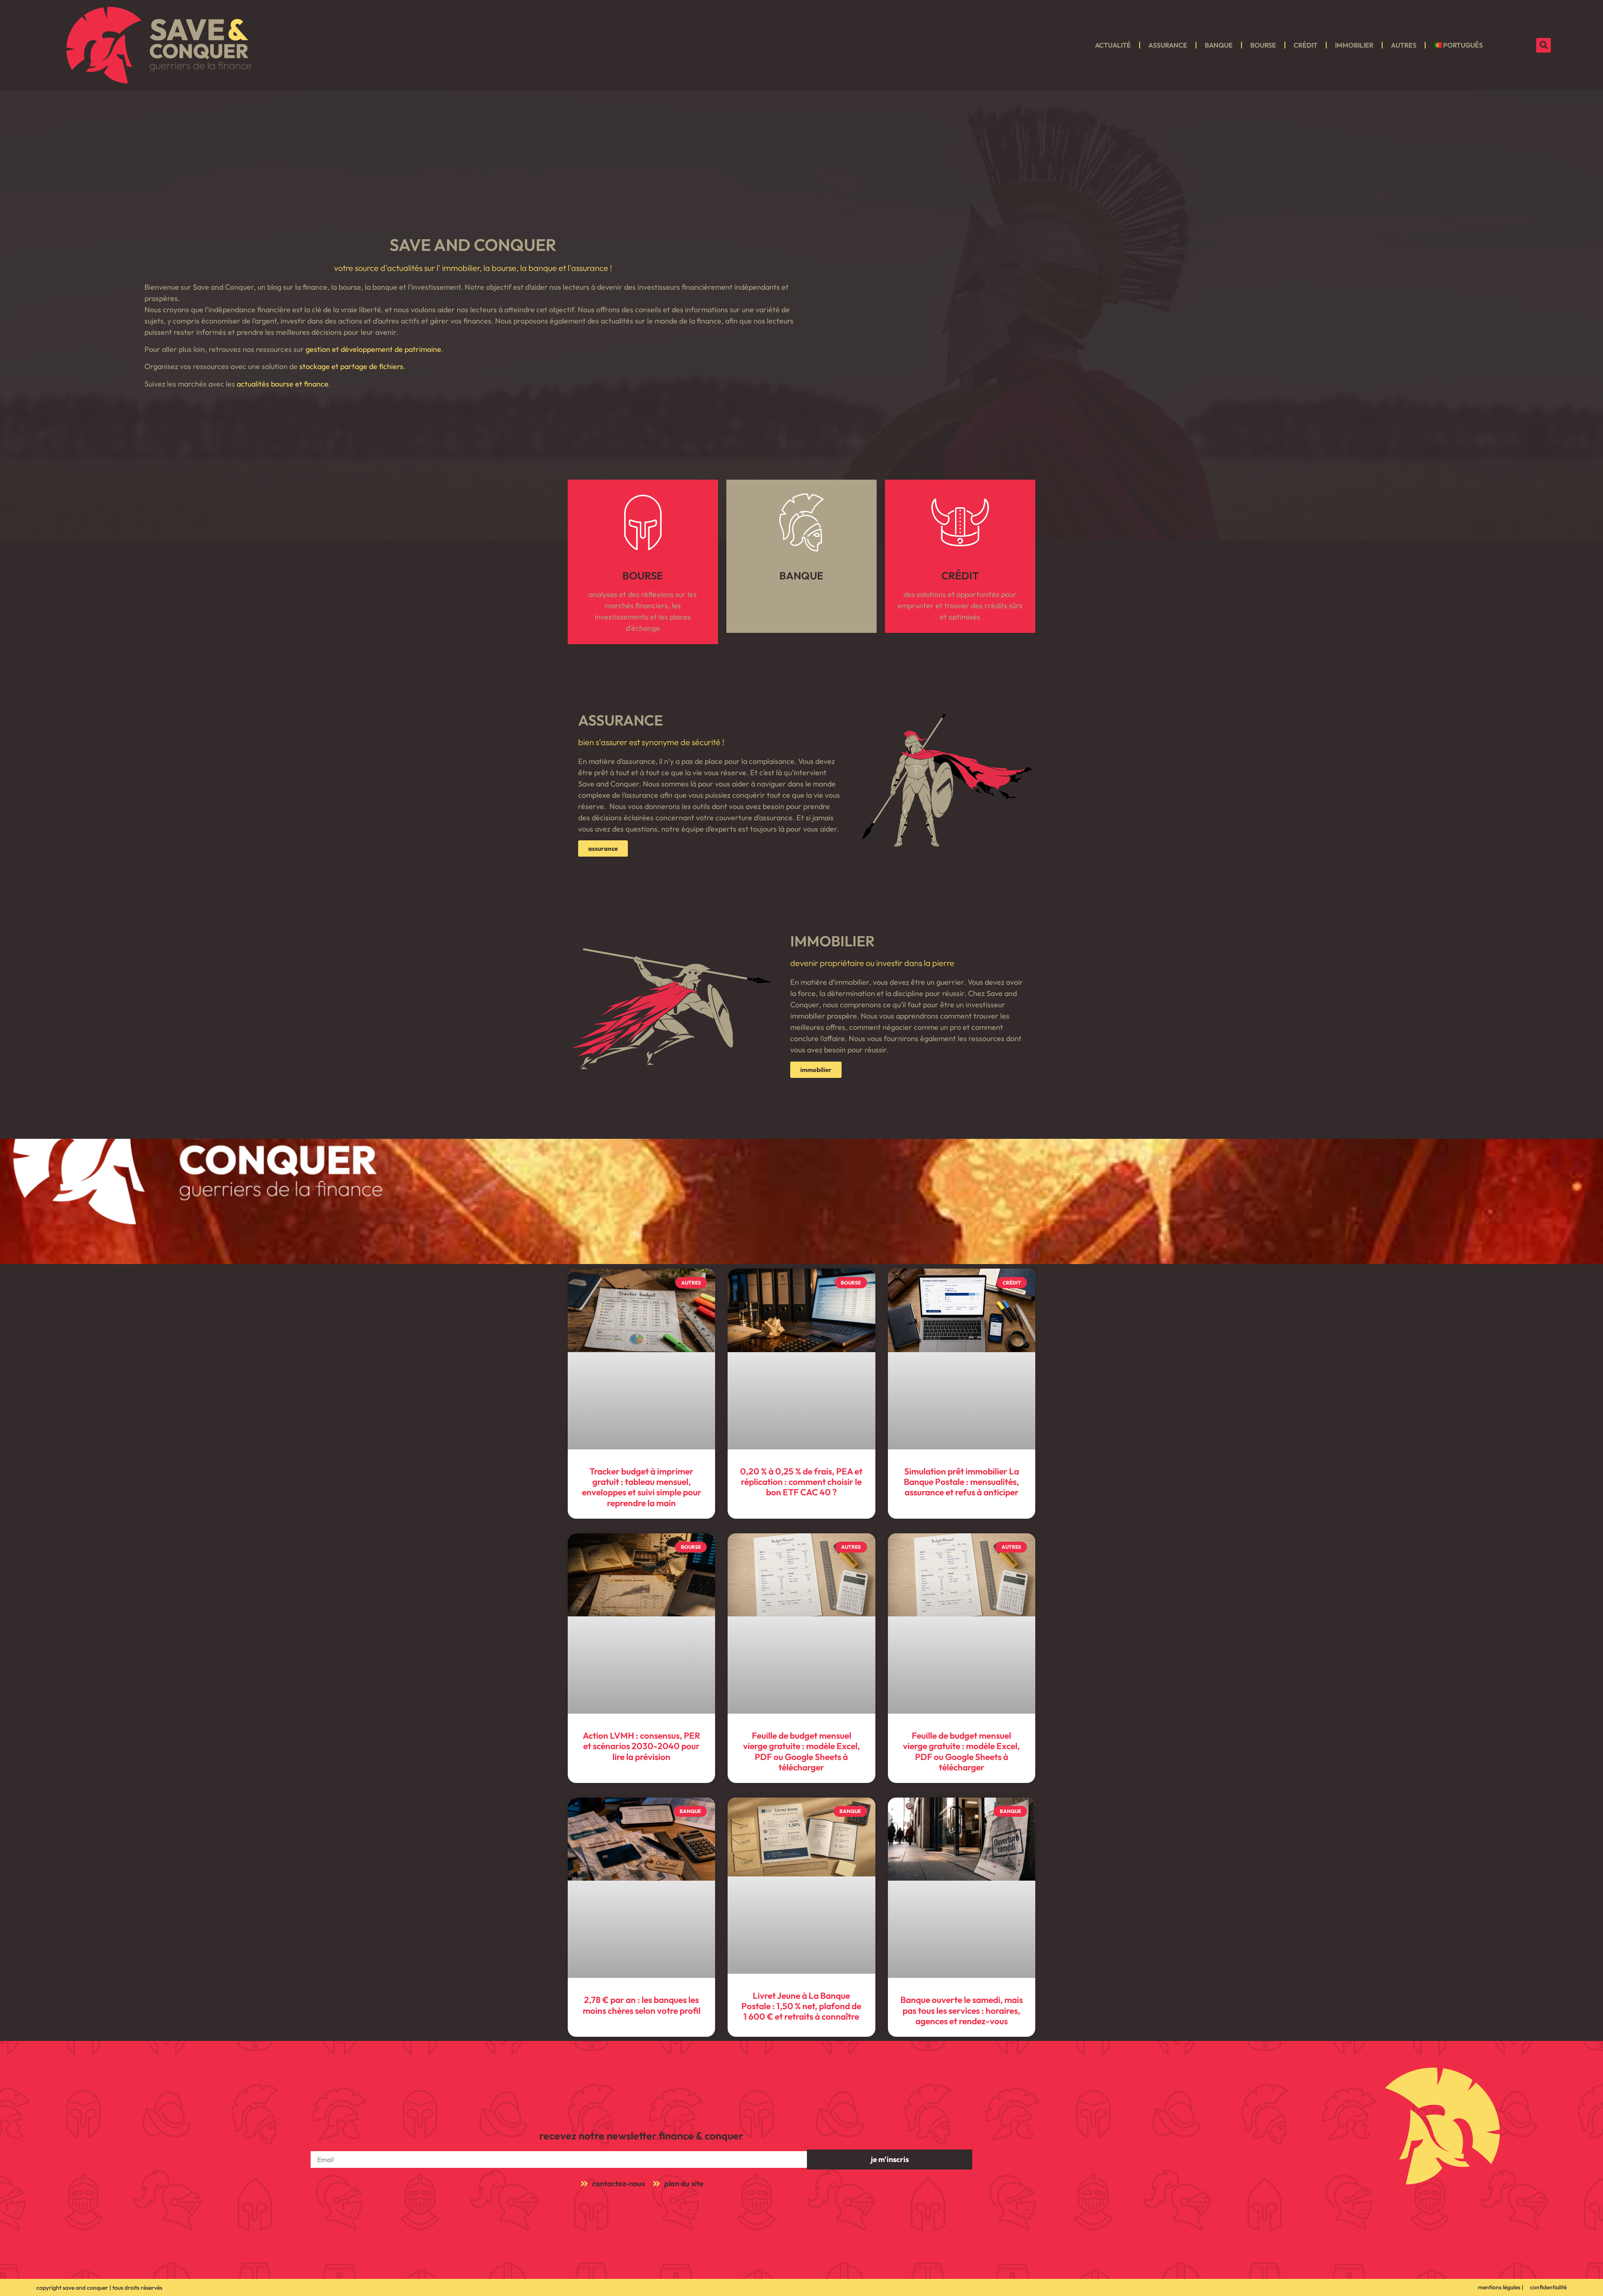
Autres (1404, 45)
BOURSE (643, 576)
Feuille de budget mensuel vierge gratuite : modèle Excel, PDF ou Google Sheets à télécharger (801, 1751)
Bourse (1263, 45)
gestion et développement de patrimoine (373, 349)
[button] (1544, 45)
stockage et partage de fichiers (351, 366)
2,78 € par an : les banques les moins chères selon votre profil (642, 2005)
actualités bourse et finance (283, 384)
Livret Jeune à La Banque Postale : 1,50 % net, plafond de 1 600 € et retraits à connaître (801, 2006)
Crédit (1306, 45)
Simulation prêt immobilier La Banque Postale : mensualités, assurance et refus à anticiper (961, 1482)
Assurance (1168, 45)
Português (1463, 45)
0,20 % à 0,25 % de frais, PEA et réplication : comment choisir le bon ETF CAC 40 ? (801, 1482)
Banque (1219, 45)
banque (801, 576)
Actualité (1113, 45)
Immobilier (1354, 45)
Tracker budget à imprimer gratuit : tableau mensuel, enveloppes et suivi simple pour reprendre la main (642, 1487)
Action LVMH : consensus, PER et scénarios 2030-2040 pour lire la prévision (641, 1746)
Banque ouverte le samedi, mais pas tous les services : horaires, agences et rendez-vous (962, 2010)
